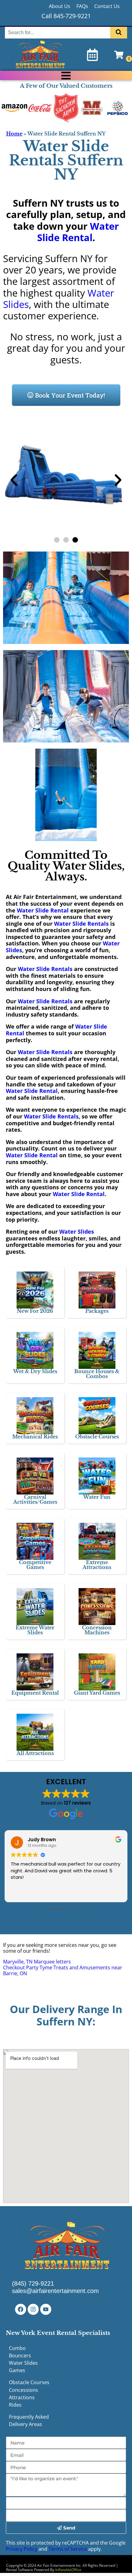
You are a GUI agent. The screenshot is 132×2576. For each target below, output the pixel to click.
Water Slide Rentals (81, 924)
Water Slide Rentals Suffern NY (66, 160)
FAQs (82, 6)
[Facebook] (21, 2309)
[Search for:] (58, 32)
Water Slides (77, 1231)
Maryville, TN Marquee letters (37, 1962)
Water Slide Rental (78, 232)
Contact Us (107, 6)
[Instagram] (33, 2309)
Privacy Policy (21, 2549)
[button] (14, 480)
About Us (60, 6)
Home (14, 134)
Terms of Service (68, 2549)
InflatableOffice (68, 2570)
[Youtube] (46, 2309)
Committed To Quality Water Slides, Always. (66, 866)
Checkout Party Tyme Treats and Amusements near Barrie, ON (63, 1970)
